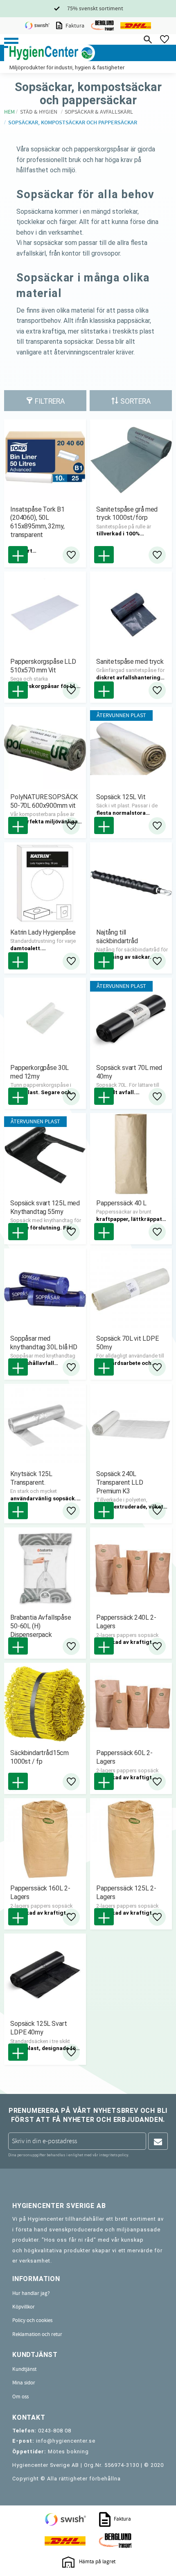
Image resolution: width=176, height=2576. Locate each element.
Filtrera (50, 401)
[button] (11, 43)
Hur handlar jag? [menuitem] (31, 2293)
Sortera (135, 401)
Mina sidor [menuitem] (24, 2383)
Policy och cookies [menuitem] (32, 2320)
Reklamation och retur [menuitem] (37, 2334)
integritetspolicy (114, 2155)
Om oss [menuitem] (20, 2397)
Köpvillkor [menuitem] (24, 2307)
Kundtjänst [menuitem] (24, 2369)
